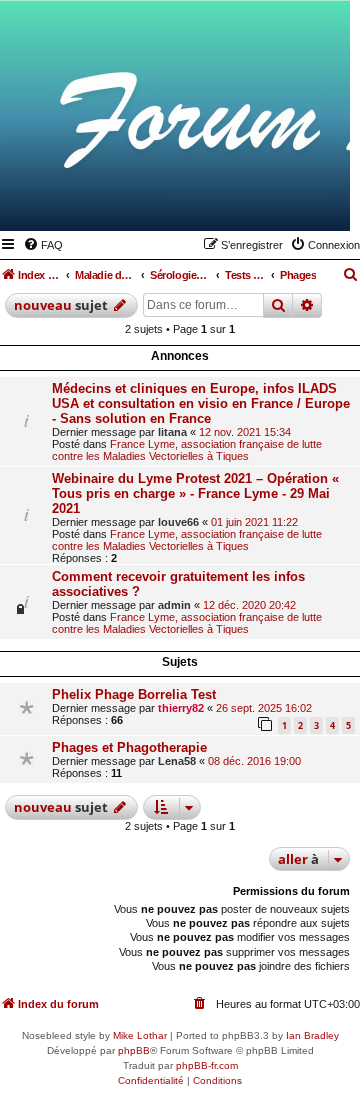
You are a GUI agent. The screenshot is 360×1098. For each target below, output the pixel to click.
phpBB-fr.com (207, 1065)
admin (174, 605)
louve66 (178, 522)
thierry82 (181, 708)
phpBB (134, 1050)
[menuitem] (43, 245)
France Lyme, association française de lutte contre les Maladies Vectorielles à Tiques (187, 450)
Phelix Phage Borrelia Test (134, 694)
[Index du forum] (237, 202)
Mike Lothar (140, 1035)
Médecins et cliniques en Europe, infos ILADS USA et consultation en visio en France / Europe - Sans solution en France (201, 403)
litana (172, 432)
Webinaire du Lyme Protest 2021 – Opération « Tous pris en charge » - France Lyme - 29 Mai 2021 (195, 493)
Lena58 (177, 761)
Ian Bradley (312, 1035)
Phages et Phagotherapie (129, 747)
